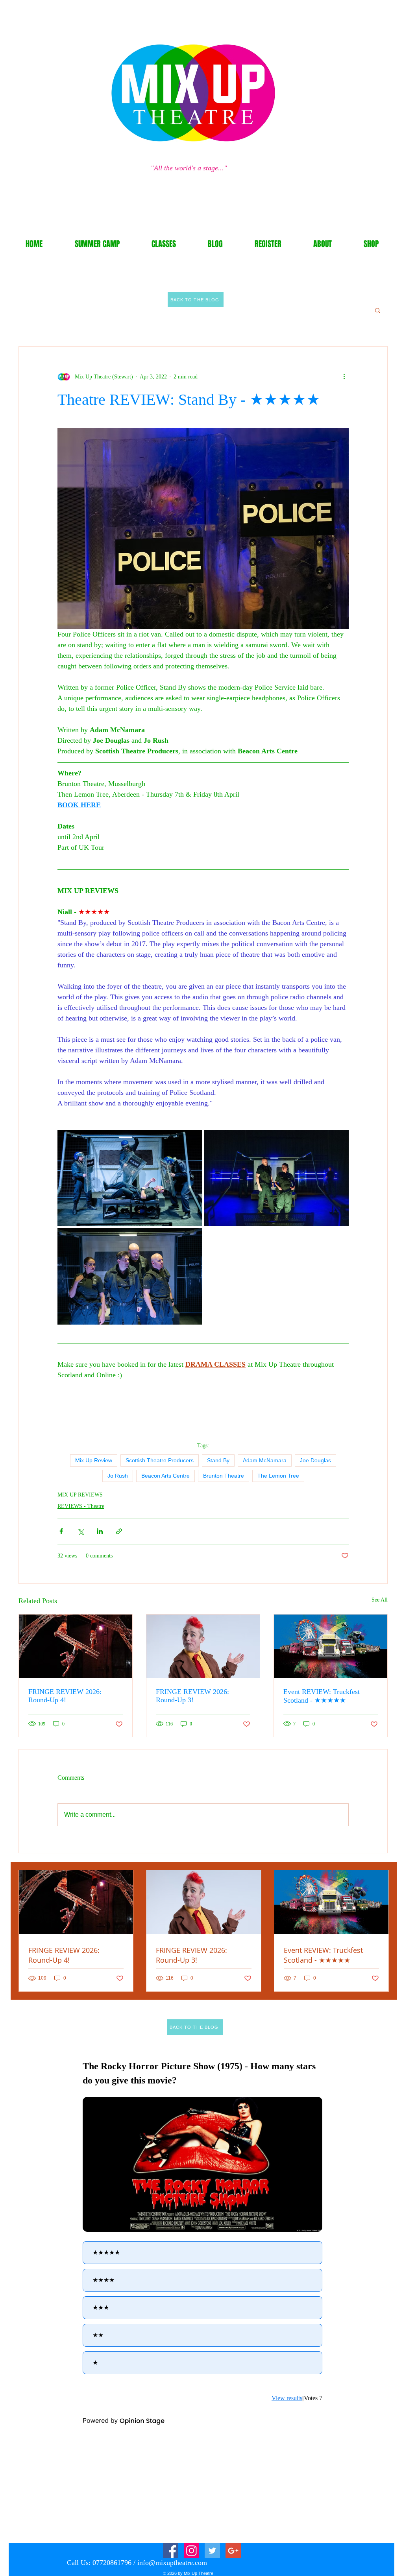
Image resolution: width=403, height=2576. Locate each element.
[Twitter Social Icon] (212, 2551)
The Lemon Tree (278, 1476)
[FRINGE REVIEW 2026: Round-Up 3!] (203, 1646)
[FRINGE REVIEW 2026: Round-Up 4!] (76, 1646)
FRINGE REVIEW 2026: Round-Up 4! (65, 1696)
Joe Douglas (315, 1460)
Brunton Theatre (224, 1476)
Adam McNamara (265, 1460)
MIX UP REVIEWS (80, 1495)
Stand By (218, 1460)
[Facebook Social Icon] (171, 2551)
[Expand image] (130, 1178)
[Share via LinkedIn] (100, 1531)
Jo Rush (118, 1476)
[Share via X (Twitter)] (80, 1531)
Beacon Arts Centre (165, 1476)
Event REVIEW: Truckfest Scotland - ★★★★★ (322, 1696)
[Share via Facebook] (61, 1531)
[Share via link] (119, 1531)
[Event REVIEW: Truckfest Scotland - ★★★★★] (331, 1646)
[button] (378, 310)
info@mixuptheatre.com (172, 2563)
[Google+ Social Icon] (233, 2551)
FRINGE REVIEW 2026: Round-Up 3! (192, 1696)
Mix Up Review (94, 1460)
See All (380, 1600)
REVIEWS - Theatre (81, 1506)
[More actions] (344, 376)
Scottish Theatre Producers (160, 1460)
